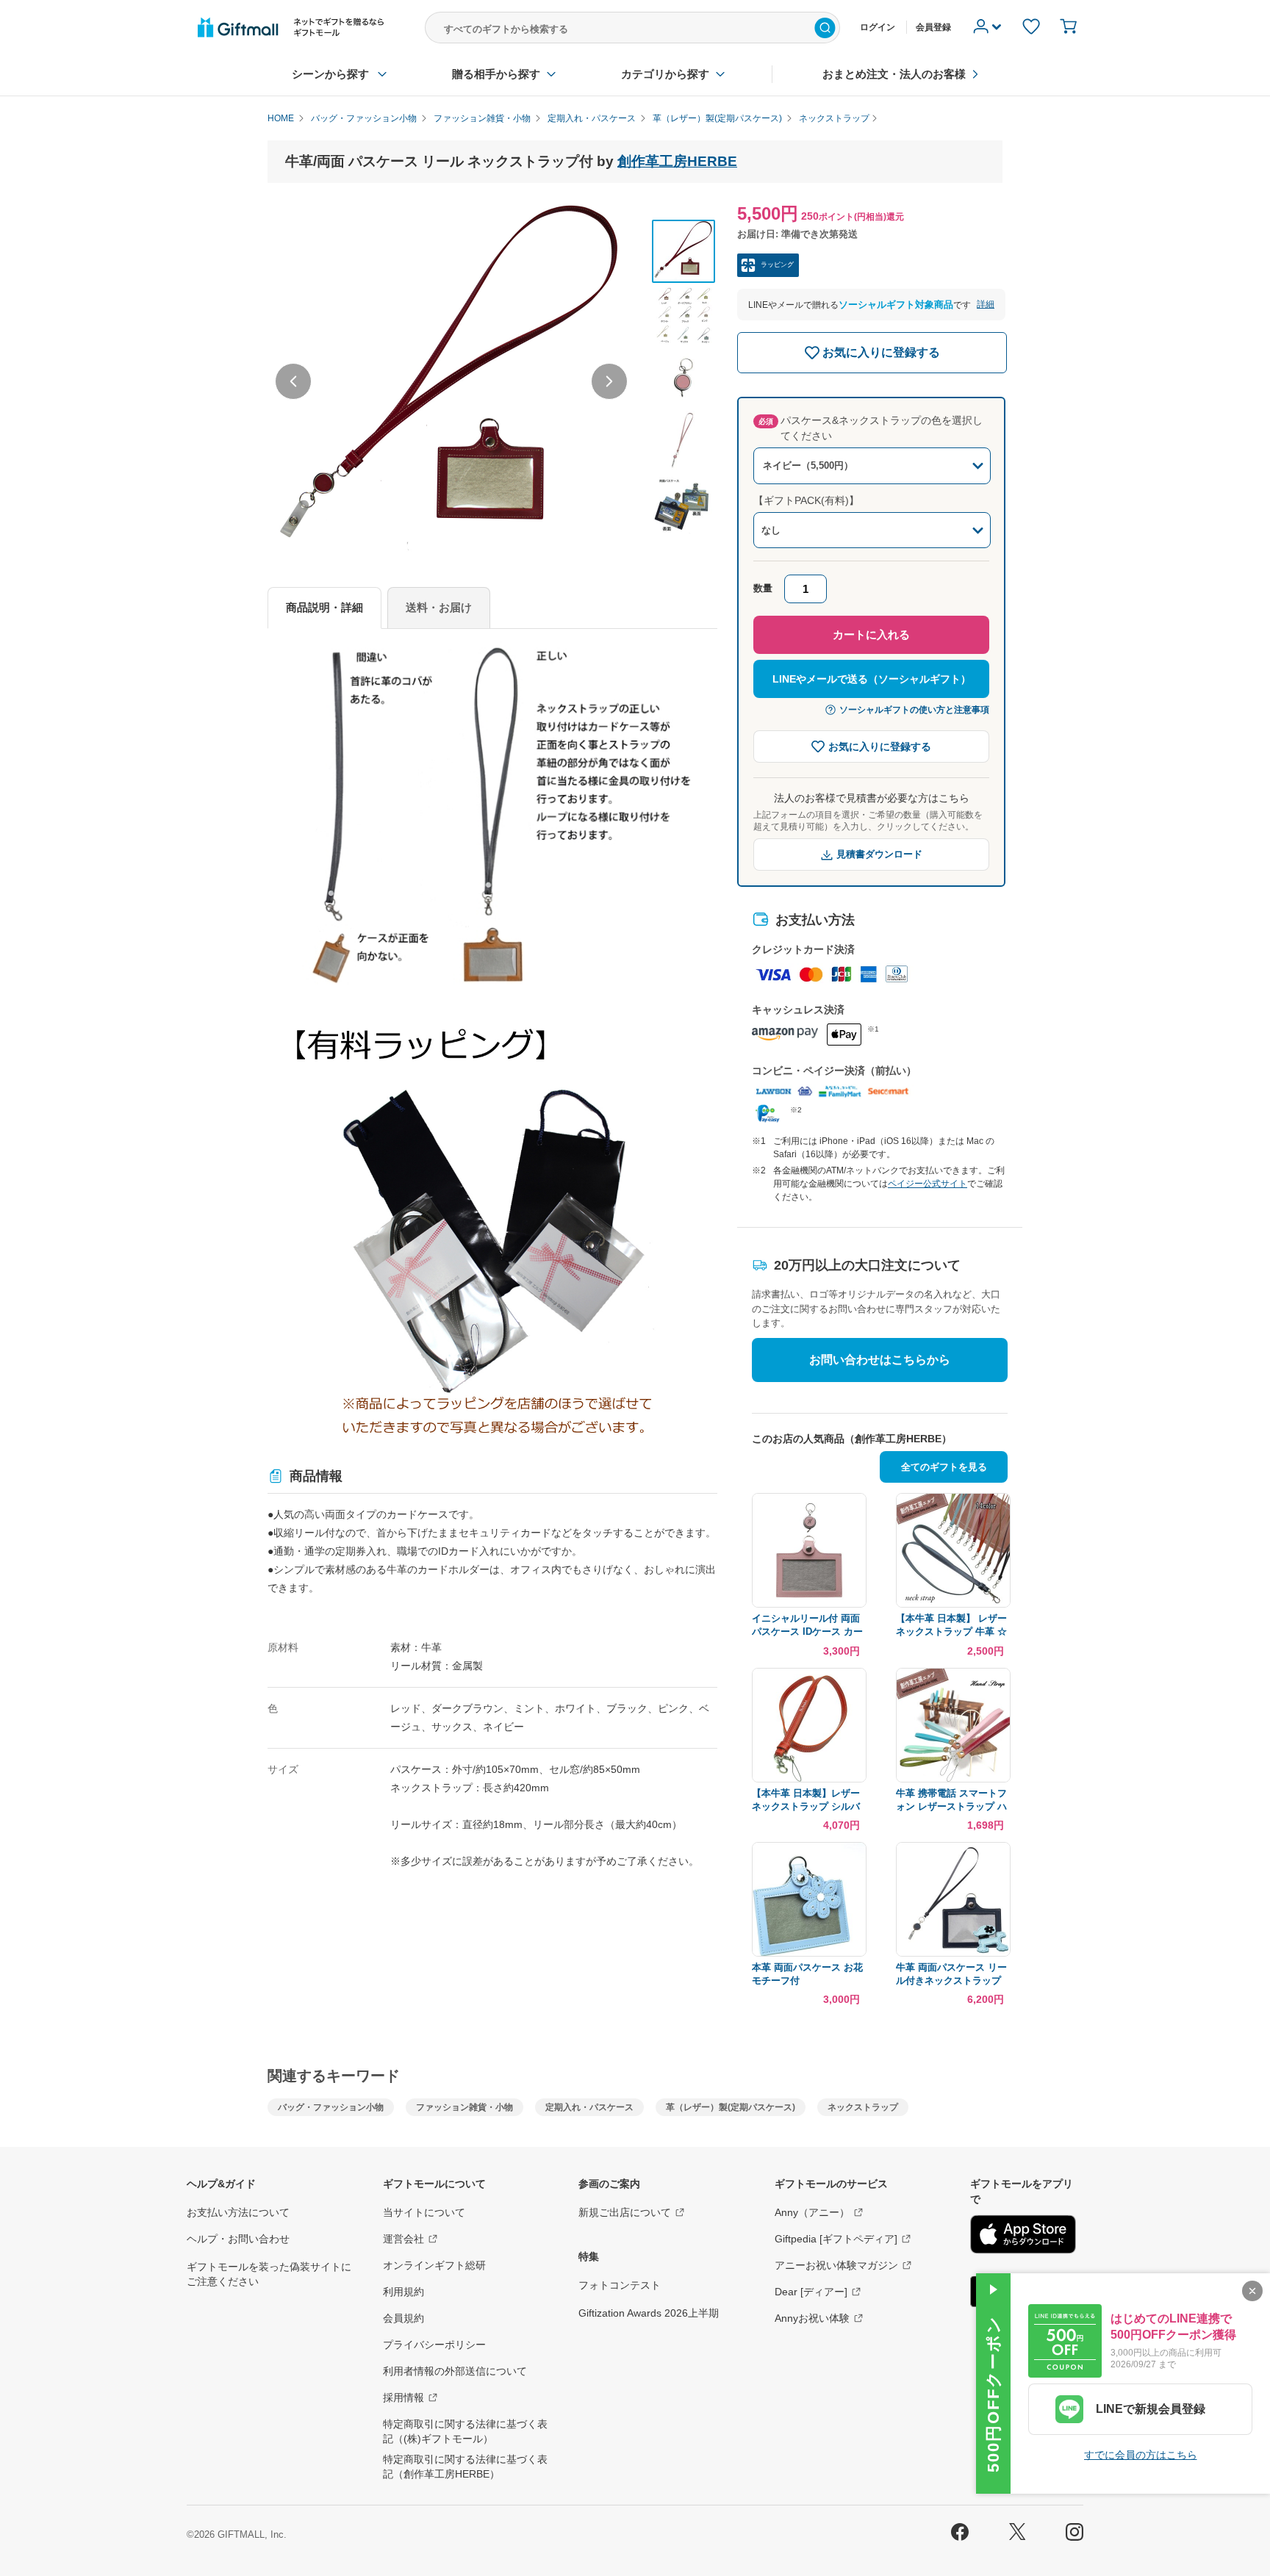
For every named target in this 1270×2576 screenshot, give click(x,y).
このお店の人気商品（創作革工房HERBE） (852, 1439)
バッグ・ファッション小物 (331, 2107)
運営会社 (403, 2239)
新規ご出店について (625, 2212)
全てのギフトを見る (944, 1467)
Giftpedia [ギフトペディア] (836, 2239)
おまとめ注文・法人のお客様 (894, 74)
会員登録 (933, 27)
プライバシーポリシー (434, 2345)
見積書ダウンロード (879, 854)
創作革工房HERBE (677, 161)
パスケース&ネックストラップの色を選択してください (871, 428)
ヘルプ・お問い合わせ (238, 2239)
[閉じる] (1252, 2291)
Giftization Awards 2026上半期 (649, 2313)
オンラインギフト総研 (434, 2265)
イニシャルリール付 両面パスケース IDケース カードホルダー (807, 1626)
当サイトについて (424, 2212)
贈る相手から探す (496, 74)
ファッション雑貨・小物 (464, 2107)
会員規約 (403, 2318)
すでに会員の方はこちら (1141, 2455)
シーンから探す (330, 74)
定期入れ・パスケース (589, 2107)
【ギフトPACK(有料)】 (806, 500)
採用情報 (403, 2397)
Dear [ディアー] (811, 2292)
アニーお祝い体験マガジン (836, 2265)
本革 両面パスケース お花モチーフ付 (807, 1974)
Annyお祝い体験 (812, 2318)
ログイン (878, 27)
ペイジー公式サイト (928, 1184)
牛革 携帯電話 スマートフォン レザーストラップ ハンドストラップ (951, 1800)
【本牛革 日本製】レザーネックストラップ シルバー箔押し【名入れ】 (806, 1800)
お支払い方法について (238, 2212)
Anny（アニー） (812, 2212)
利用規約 (403, 2292)
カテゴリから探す (665, 74)
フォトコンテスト (620, 2285)
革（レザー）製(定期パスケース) (731, 2107)
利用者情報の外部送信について (455, 2371)
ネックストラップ (863, 2107)
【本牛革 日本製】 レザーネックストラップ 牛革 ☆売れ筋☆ (951, 1626)
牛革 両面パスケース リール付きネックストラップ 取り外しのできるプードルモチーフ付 (951, 1975)
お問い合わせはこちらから (880, 1360)
